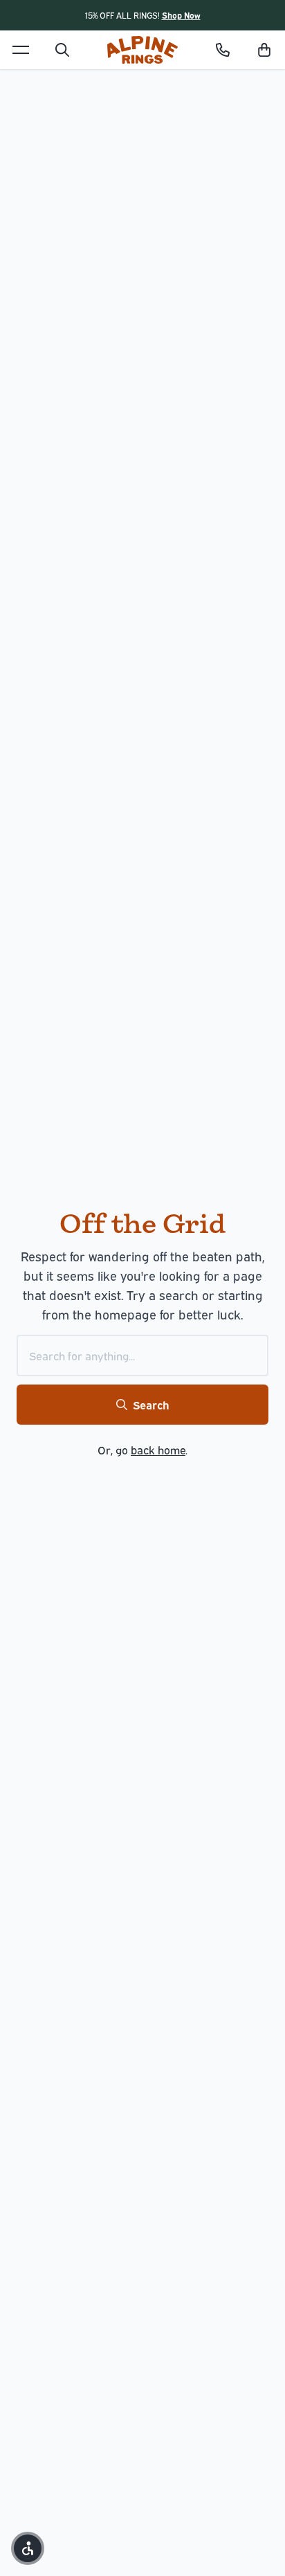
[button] (264, 50)
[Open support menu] (223, 50)
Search (151, 1405)
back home (158, 1450)
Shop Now (181, 15)
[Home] (142, 50)
